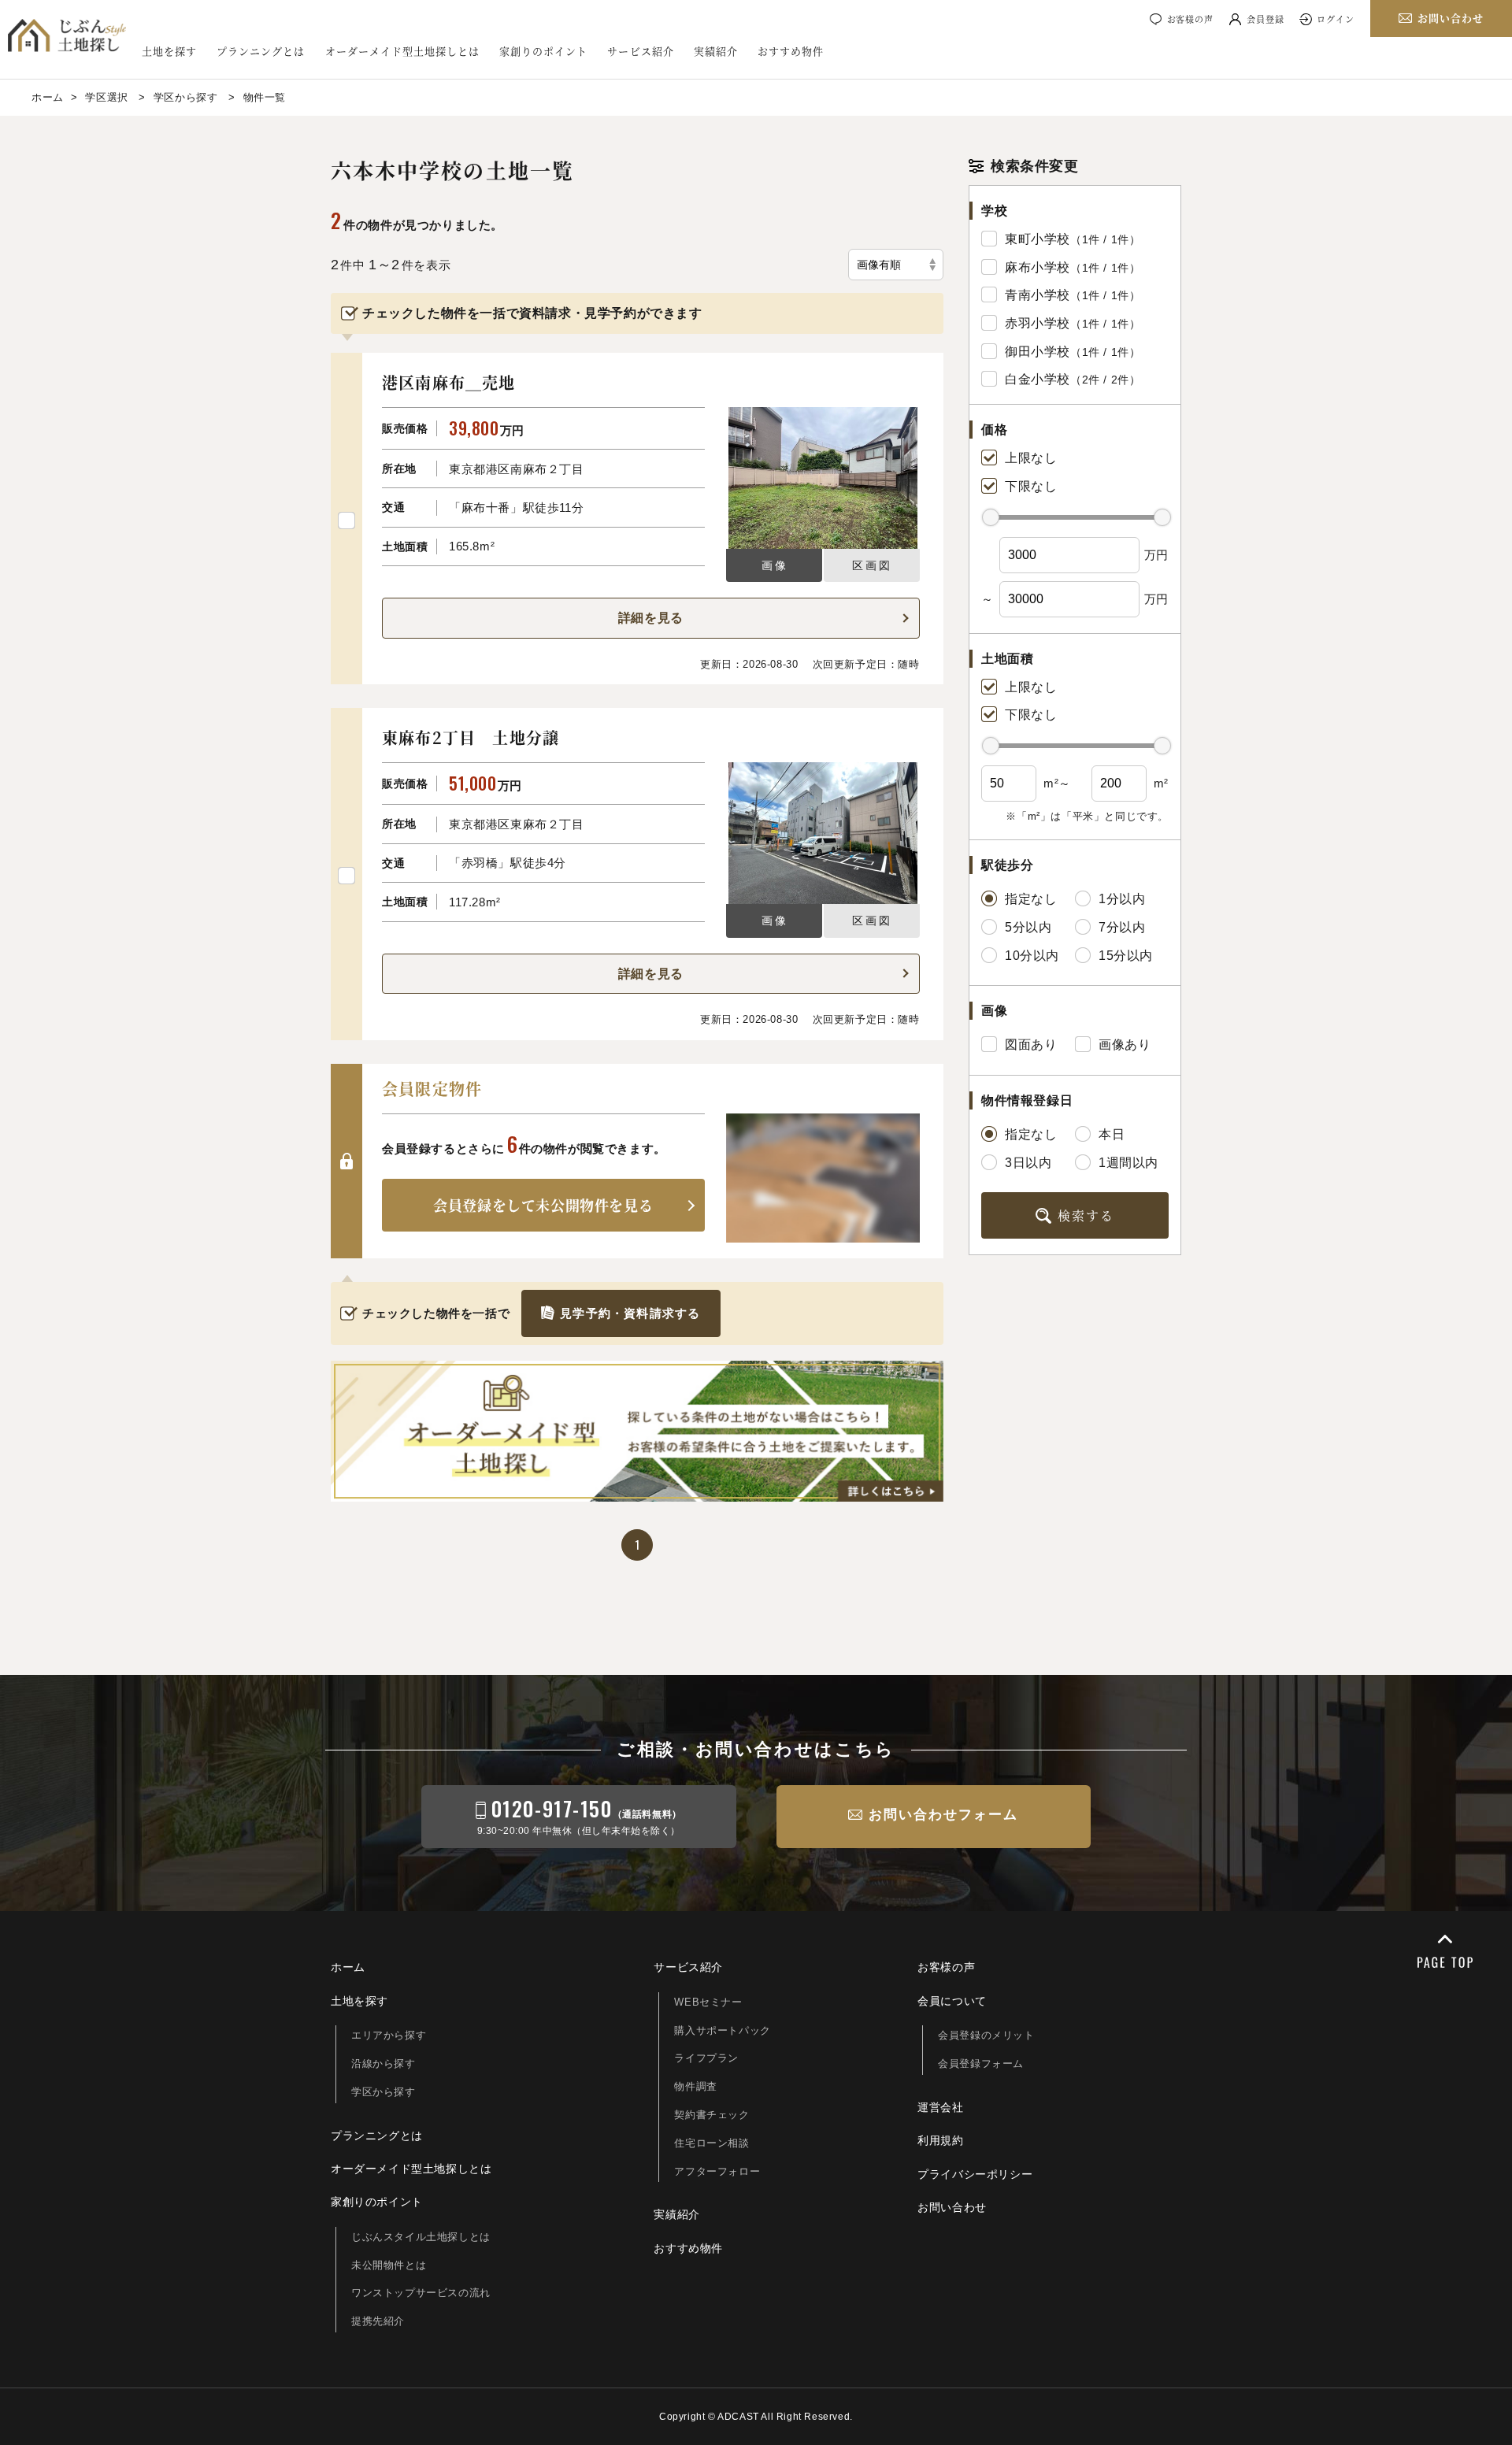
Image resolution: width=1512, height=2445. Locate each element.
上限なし (1031, 458)
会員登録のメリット (986, 2035)
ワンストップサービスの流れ (421, 2293)
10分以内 (1032, 956)
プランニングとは (261, 51)
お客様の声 (1190, 19)
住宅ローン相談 (712, 2143)
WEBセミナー (708, 2002)
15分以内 (1126, 956)
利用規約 (940, 2140)
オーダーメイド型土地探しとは (403, 51)
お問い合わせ (952, 2207)
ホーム (348, 1967)
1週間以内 (1128, 1163)
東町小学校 (1038, 239)
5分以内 (1028, 927)
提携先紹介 (378, 2321)
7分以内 (1122, 927)
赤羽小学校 (1038, 323)
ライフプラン (706, 2058)
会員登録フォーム (981, 2063)
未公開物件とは (389, 2265)
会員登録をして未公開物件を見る (543, 1205)
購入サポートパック (722, 2030)
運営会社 (940, 2107)
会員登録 (1266, 19)
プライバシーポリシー (975, 2174)
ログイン (1336, 19)
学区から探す (384, 2092)
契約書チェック (712, 2115)
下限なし (1031, 486)
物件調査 (695, 2086)
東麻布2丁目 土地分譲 (471, 737)
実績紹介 (716, 51)
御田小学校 (1038, 352)
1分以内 (1122, 899)
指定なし (1031, 899)
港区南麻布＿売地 (449, 382)
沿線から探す (384, 2063)
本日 (1112, 1134)
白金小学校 (1038, 379)
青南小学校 (1038, 295)
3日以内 (1028, 1163)
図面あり (1031, 1045)
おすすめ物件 (791, 51)
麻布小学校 (1038, 267)
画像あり (1125, 1045)
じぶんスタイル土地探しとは (421, 2237)
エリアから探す (389, 2035)
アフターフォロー (717, 2171)
